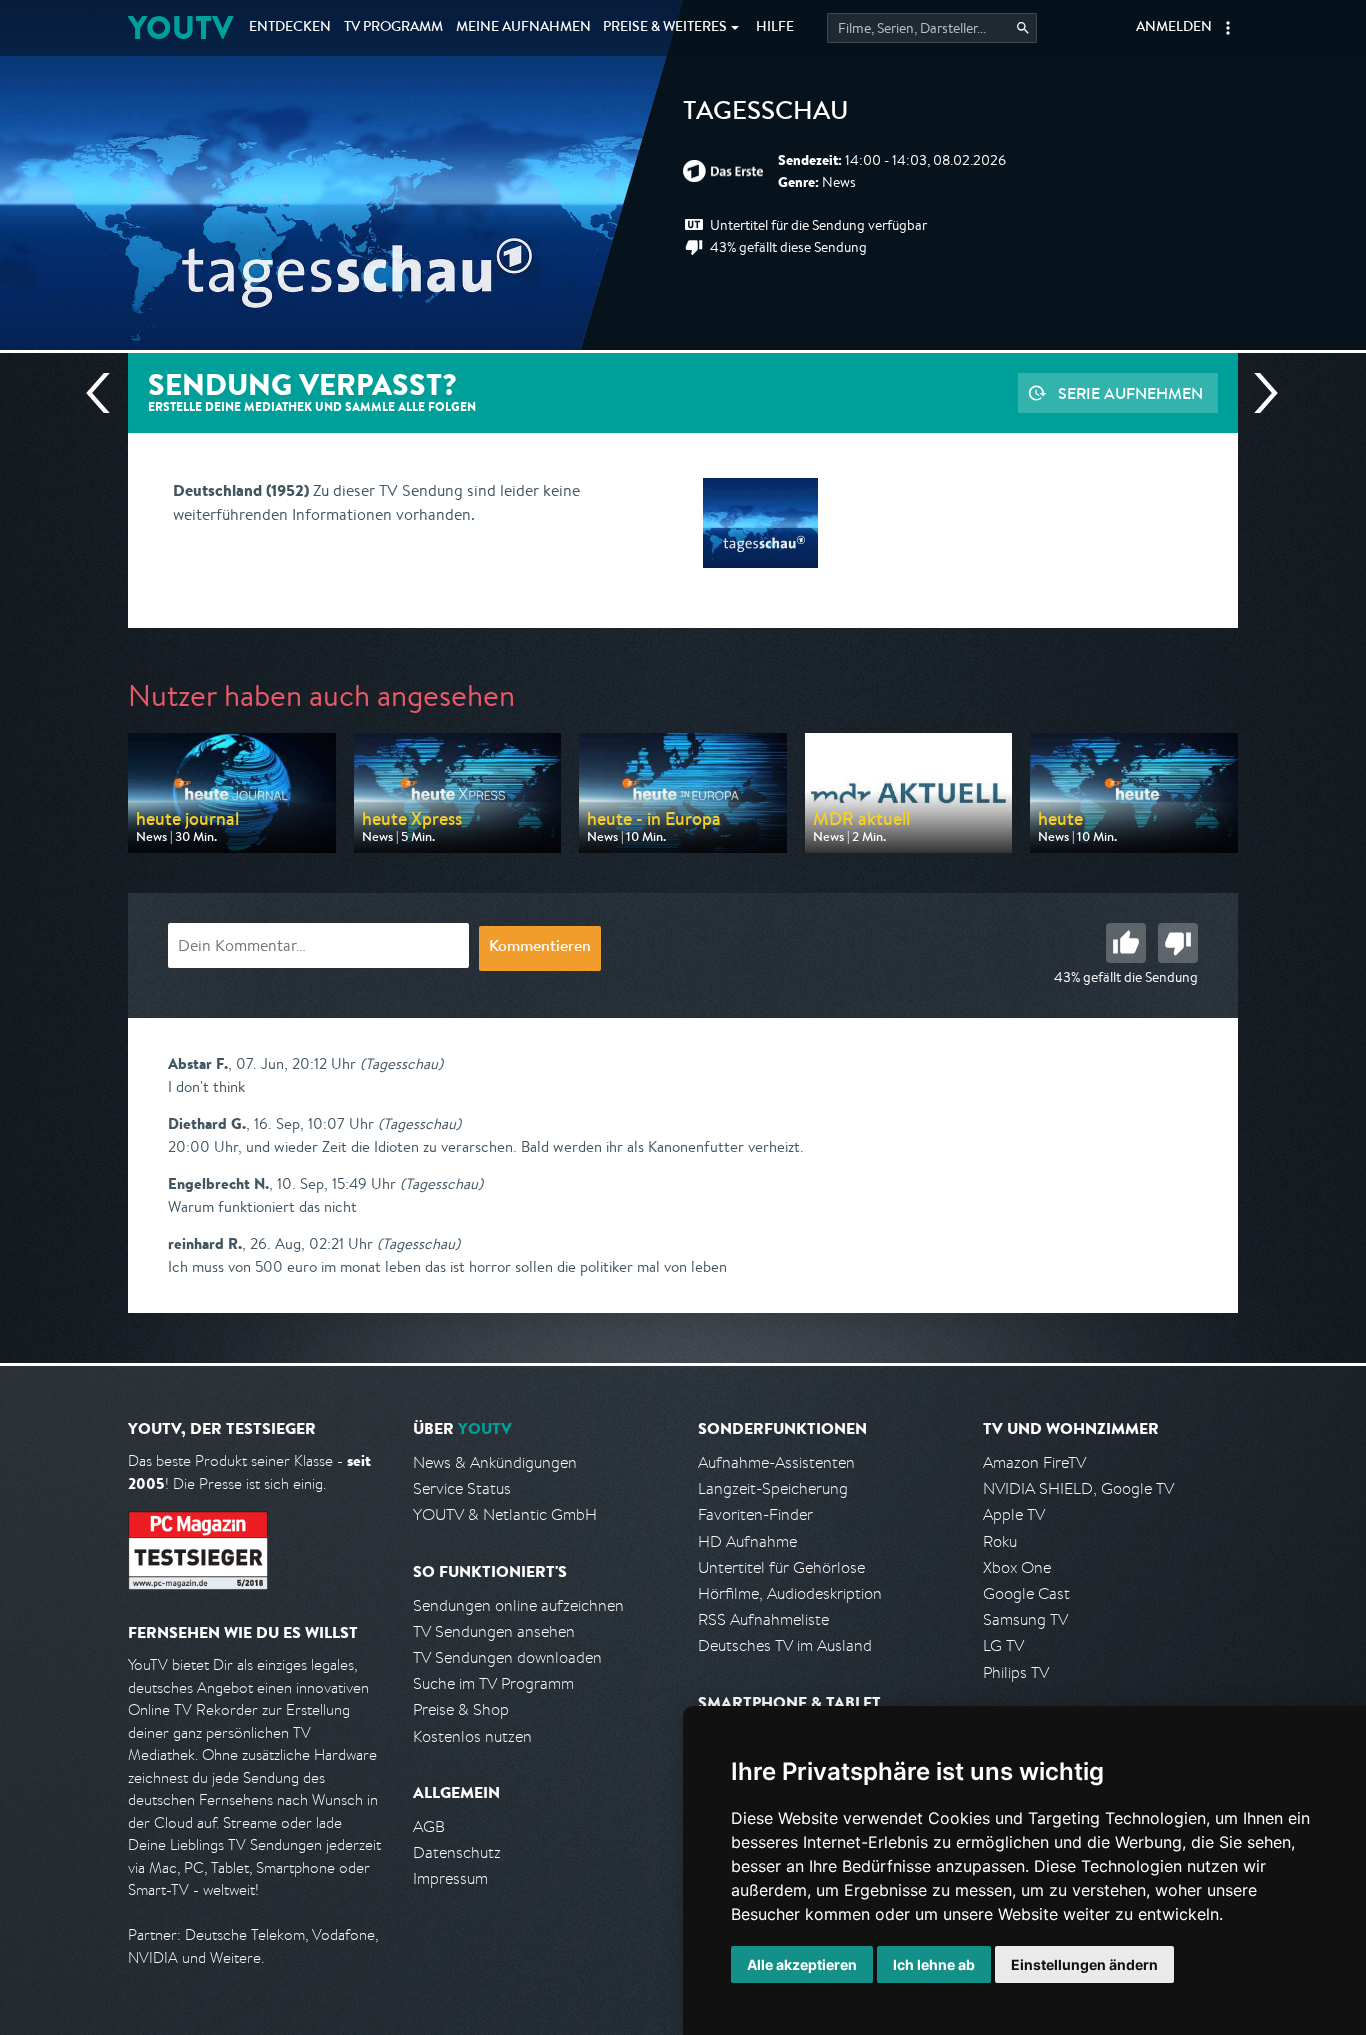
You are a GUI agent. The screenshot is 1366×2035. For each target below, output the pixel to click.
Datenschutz (457, 1852)
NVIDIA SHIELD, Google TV (1078, 1488)
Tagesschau (766, 114)
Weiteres (665, 28)
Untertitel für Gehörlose (781, 1567)
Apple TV (1014, 1514)
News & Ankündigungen (495, 1462)
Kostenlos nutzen (472, 1736)
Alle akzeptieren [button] (802, 1964)
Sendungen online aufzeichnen (518, 1605)
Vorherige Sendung (106, 393)
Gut (1126, 943)
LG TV (1003, 1645)
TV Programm (393, 28)
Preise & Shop (461, 1709)
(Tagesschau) (401, 1063)
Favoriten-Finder (755, 1514)
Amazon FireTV (1034, 1462)
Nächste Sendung (1258, 393)
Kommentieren (540, 948)
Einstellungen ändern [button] (1084, 1964)
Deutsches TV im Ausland (785, 1645)
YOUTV (180, 27)
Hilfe (775, 28)
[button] (1228, 28)
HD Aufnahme (747, 1541)
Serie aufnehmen (1130, 393)
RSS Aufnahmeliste (763, 1619)
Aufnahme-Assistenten (776, 1462)
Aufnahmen (523, 28)
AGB (429, 1826)
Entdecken (290, 28)
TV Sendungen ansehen (494, 1631)
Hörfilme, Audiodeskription (790, 1593)
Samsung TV (1025, 1619)
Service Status (462, 1488)
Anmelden (1174, 28)
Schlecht (1178, 943)
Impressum (450, 1878)
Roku (1000, 1541)
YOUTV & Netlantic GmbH (505, 1514)
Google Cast (1026, 1593)
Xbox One (1017, 1567)
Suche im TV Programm (493, 1683)
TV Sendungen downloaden (507, 1657)
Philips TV (1016, 1672)
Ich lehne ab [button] (934, 1964)
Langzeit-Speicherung (773, 1488)
